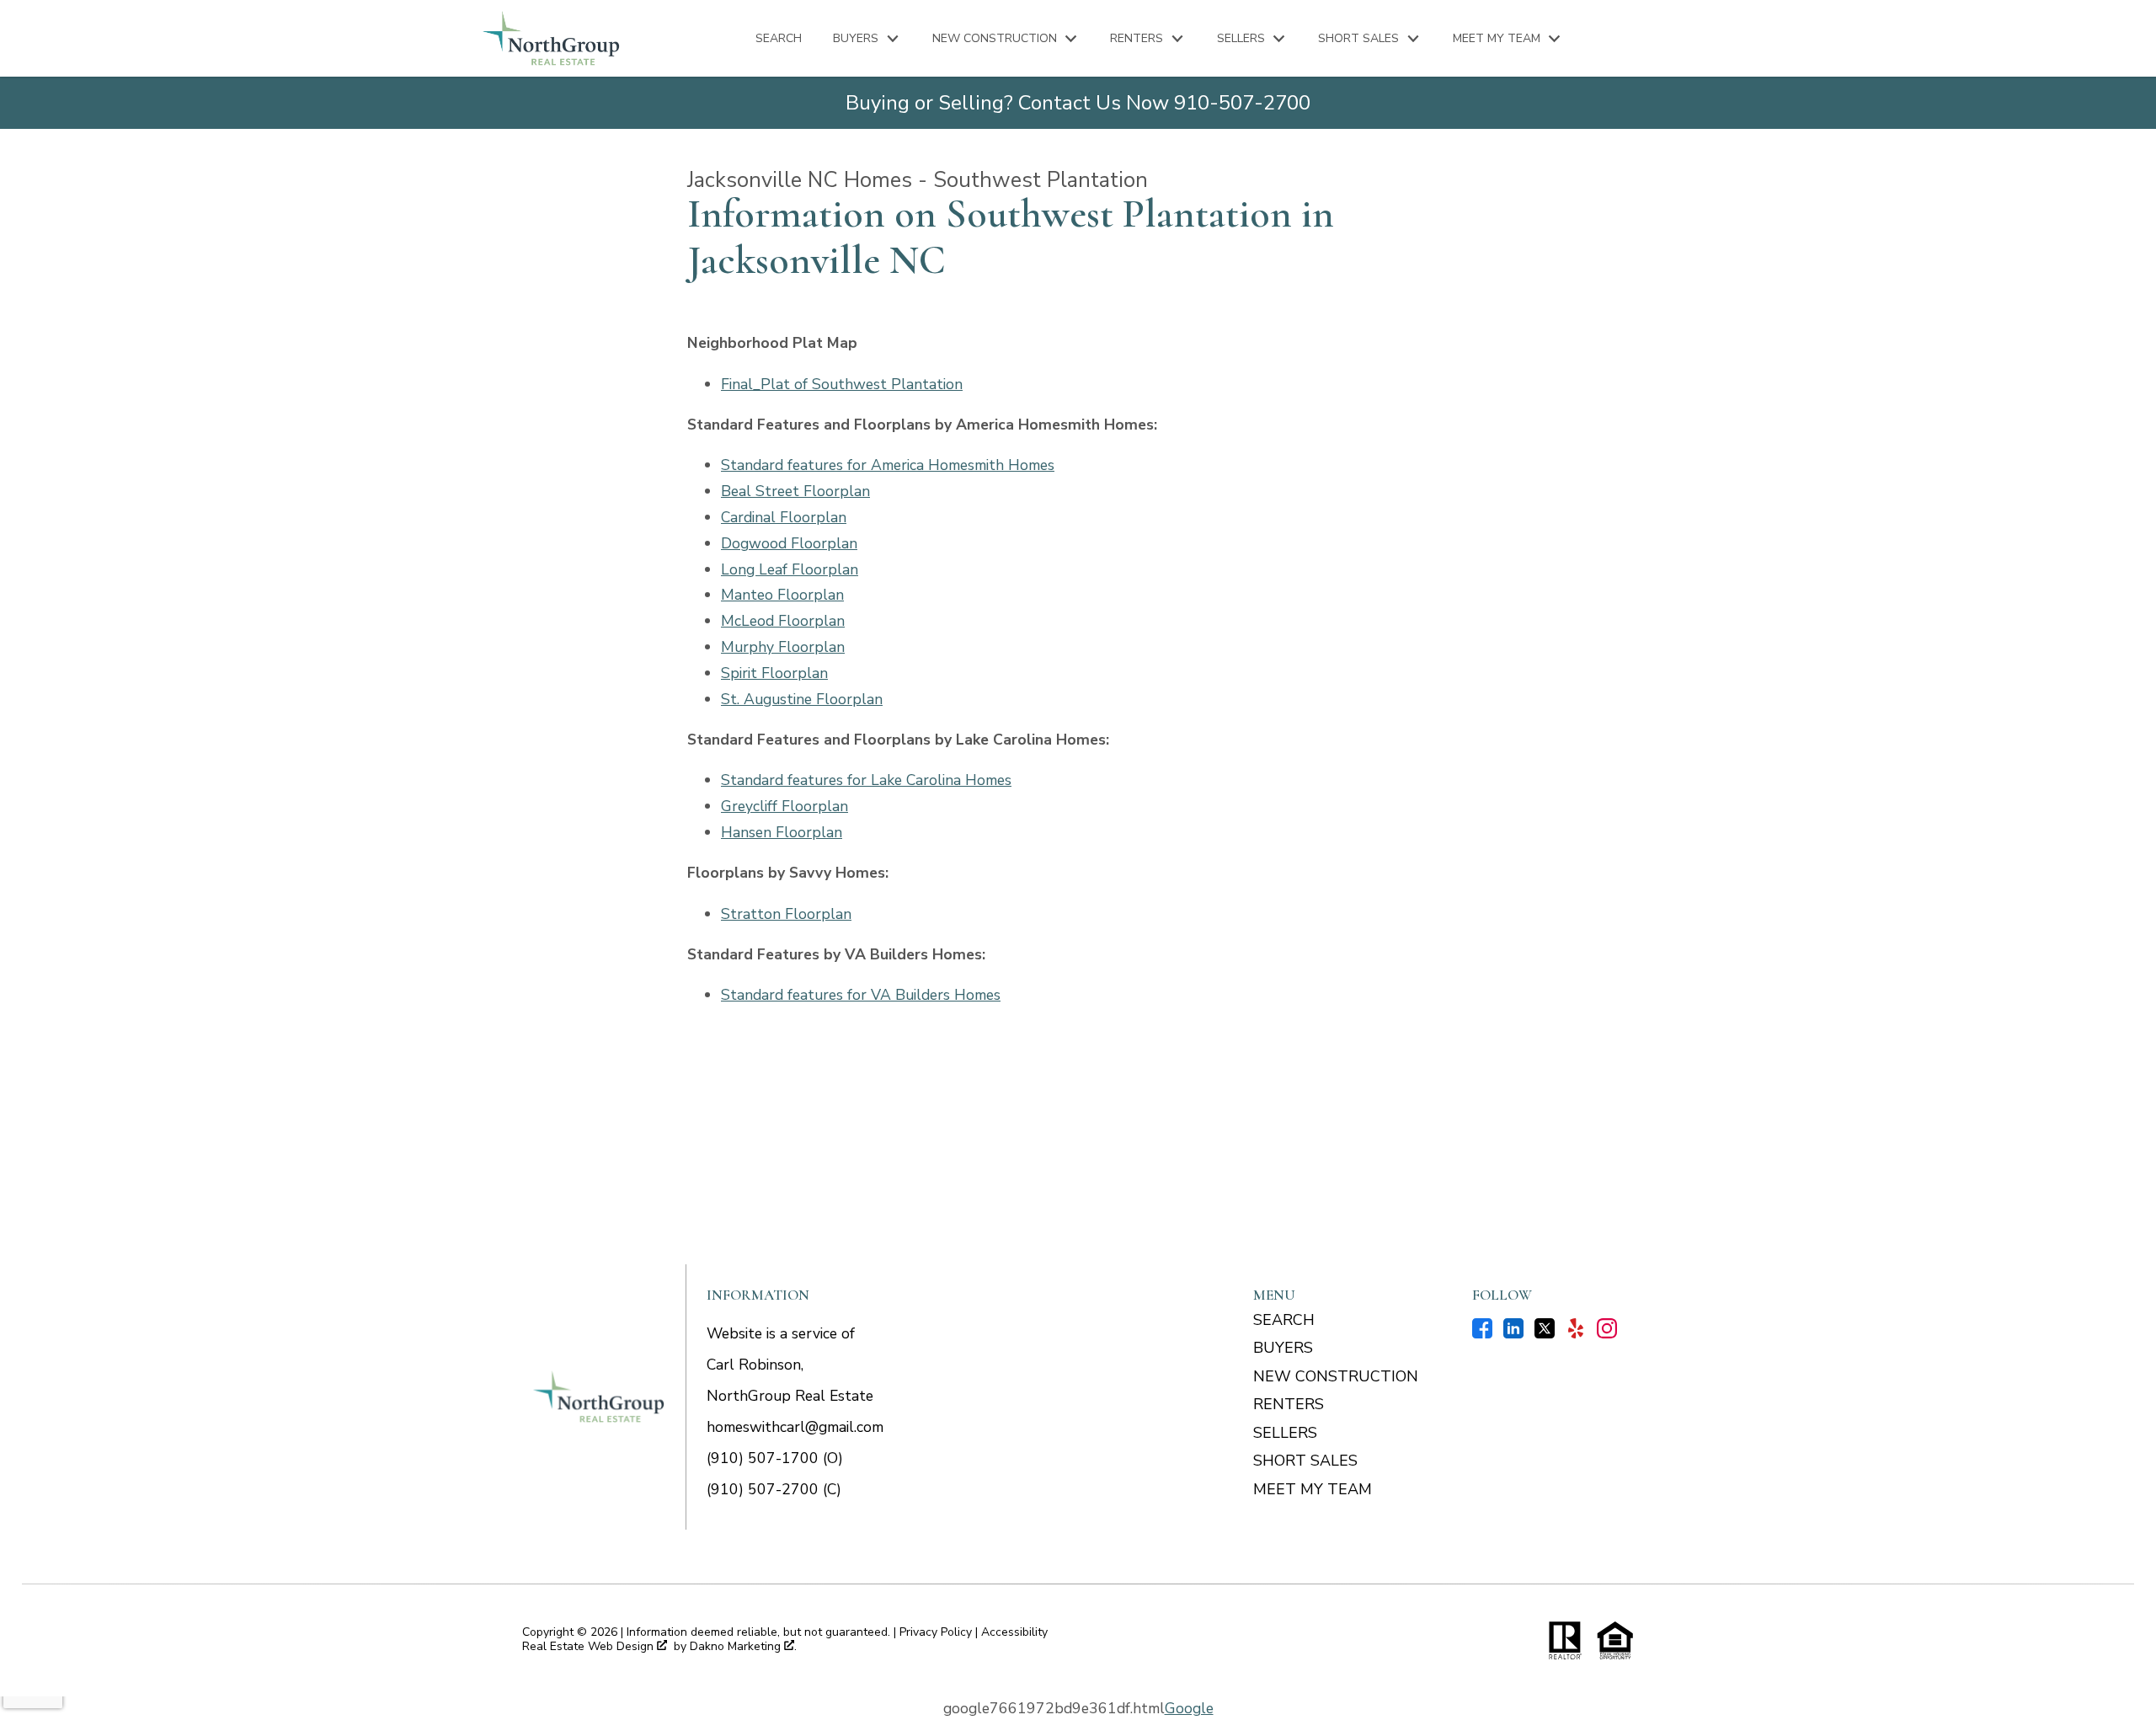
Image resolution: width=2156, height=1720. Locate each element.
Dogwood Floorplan (789, 543)
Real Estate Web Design (590, 1647)
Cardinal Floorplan (784, 517)
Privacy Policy (936, 1632)
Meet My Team (1313, 1489)
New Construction (1336, 1376)
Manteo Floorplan (782, 595)
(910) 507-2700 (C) (774, 1489)
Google (1189, 1708)
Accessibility (1014, 1632)
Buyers (1283, 1348)
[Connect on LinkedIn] (1513, 1333)
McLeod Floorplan (783, 621)
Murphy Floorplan (783, 647)
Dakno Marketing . (743, 1647)
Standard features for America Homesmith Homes (888, 465)
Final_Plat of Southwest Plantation (842, 384)
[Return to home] (599, 1397)
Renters (1289, 1404)
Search (779, 39)
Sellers (1285, 1433)
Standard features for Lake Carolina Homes (866, 780)
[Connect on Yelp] (1576, 1333)
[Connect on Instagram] (1607, 1333)
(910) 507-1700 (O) (775, 1458)
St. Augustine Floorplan (802, 699)
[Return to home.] (551, 38)
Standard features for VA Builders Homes (861, 995)
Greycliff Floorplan (784, 806)
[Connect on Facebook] (1482, 1333)
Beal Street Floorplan (795, 491)
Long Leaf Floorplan (790, 569)
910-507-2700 (1242, 103)
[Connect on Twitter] (1545, 1333)
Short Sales (1305, 1461)
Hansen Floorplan (782, 832)
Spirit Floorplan (774, 673)
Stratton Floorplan (786, 914)
